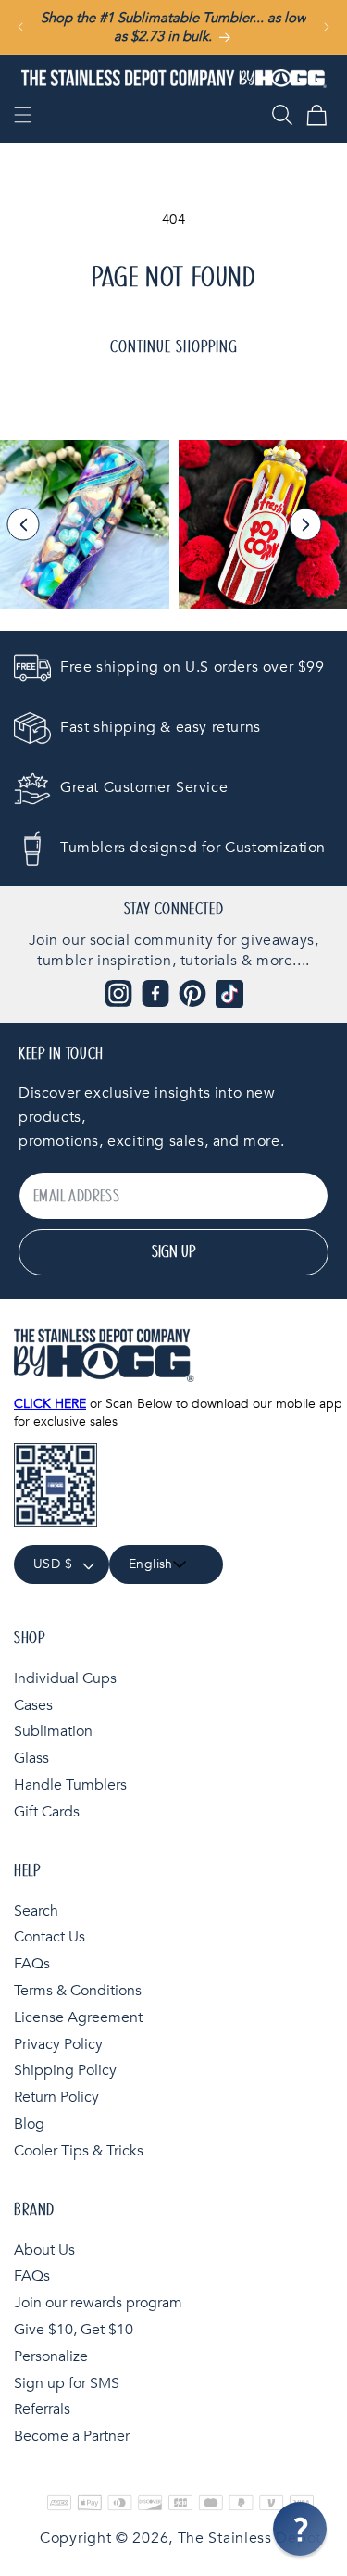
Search (36, 1911)
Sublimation (53, 1731)
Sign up (173, 1252)
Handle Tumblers (70, 1785)
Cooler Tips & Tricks (79, 2151)
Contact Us (50, 1937)
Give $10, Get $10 (74, 2330)
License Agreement (78, 2017)
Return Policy (56, 2097)
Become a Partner (72, 2436)
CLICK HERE (50, 1404)
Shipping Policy (65, 2070)
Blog (29, 2124)
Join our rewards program (98, 2303)
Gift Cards (47, 1812)
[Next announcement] (327, 27)
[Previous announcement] (20, 27)
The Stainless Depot (249, 2538)
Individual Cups (65, 1678)
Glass (31, 1758)
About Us (44, 2250)
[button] (23, 115)
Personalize (51, 2356)
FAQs (32, 1964)
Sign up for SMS (67, 2383)
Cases (33, 1705)
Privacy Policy (58, 2044)
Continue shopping (174, 347)
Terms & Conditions (78, 1991)
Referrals (42, 2409)
